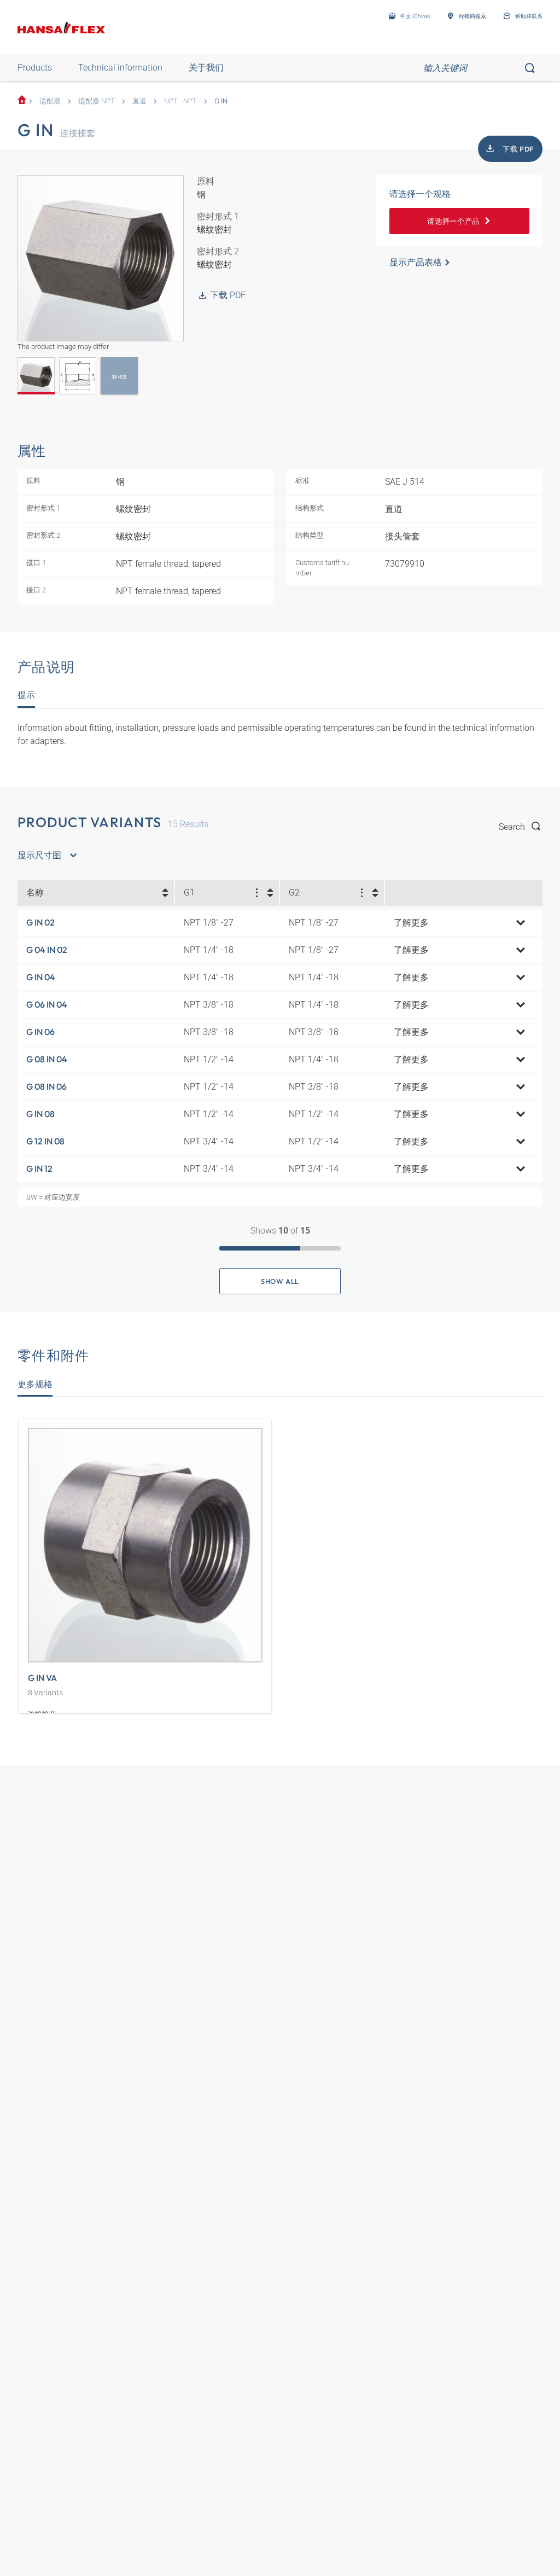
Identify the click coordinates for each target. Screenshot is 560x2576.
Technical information (120, 68)
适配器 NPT (97, 101)
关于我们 (206, 68)
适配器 (50, 101)
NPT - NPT (180, 101)
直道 (139, 101)
